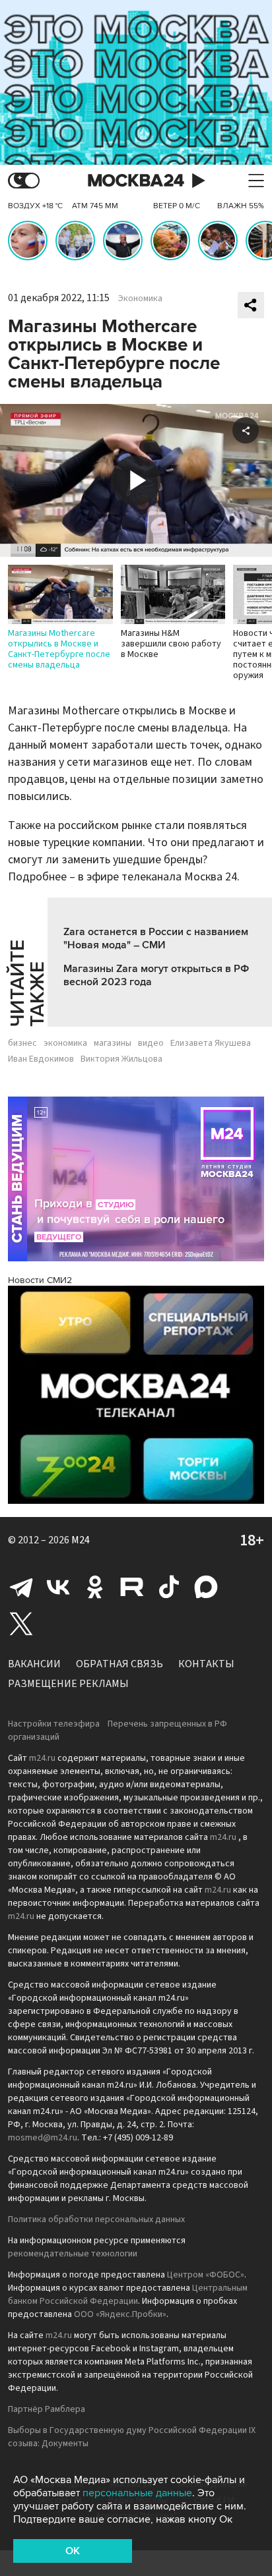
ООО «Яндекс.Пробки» (120, 2314)
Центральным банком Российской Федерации (128, 2295)
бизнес (22, 1043)
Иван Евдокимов (41, 1059)
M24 (81, 1540)
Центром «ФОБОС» (206, 2275)
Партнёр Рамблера (47, 2409)
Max (206, 1587)
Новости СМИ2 (40, 1280)
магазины (113, 1043)
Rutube (132, 1587)
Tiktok (169, 1587)
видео (151, 1043)
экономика (65, 1043)
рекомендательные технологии (73, 2254)
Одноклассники (95, 1587)
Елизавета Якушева (211, 1043)
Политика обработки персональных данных (96, 2219)
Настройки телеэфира (54, 1724)
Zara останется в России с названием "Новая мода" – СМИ (156, 938)
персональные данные (137, 2493)
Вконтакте (58, 1587)
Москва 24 (136, 181)
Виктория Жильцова (121, 1059)
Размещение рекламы (68, 1684)
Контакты (206, 1664)
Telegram (21, 1587)
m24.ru (42, 1758)
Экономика (140, 299)
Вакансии (34, 1664)
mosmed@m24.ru (43, 2138)
